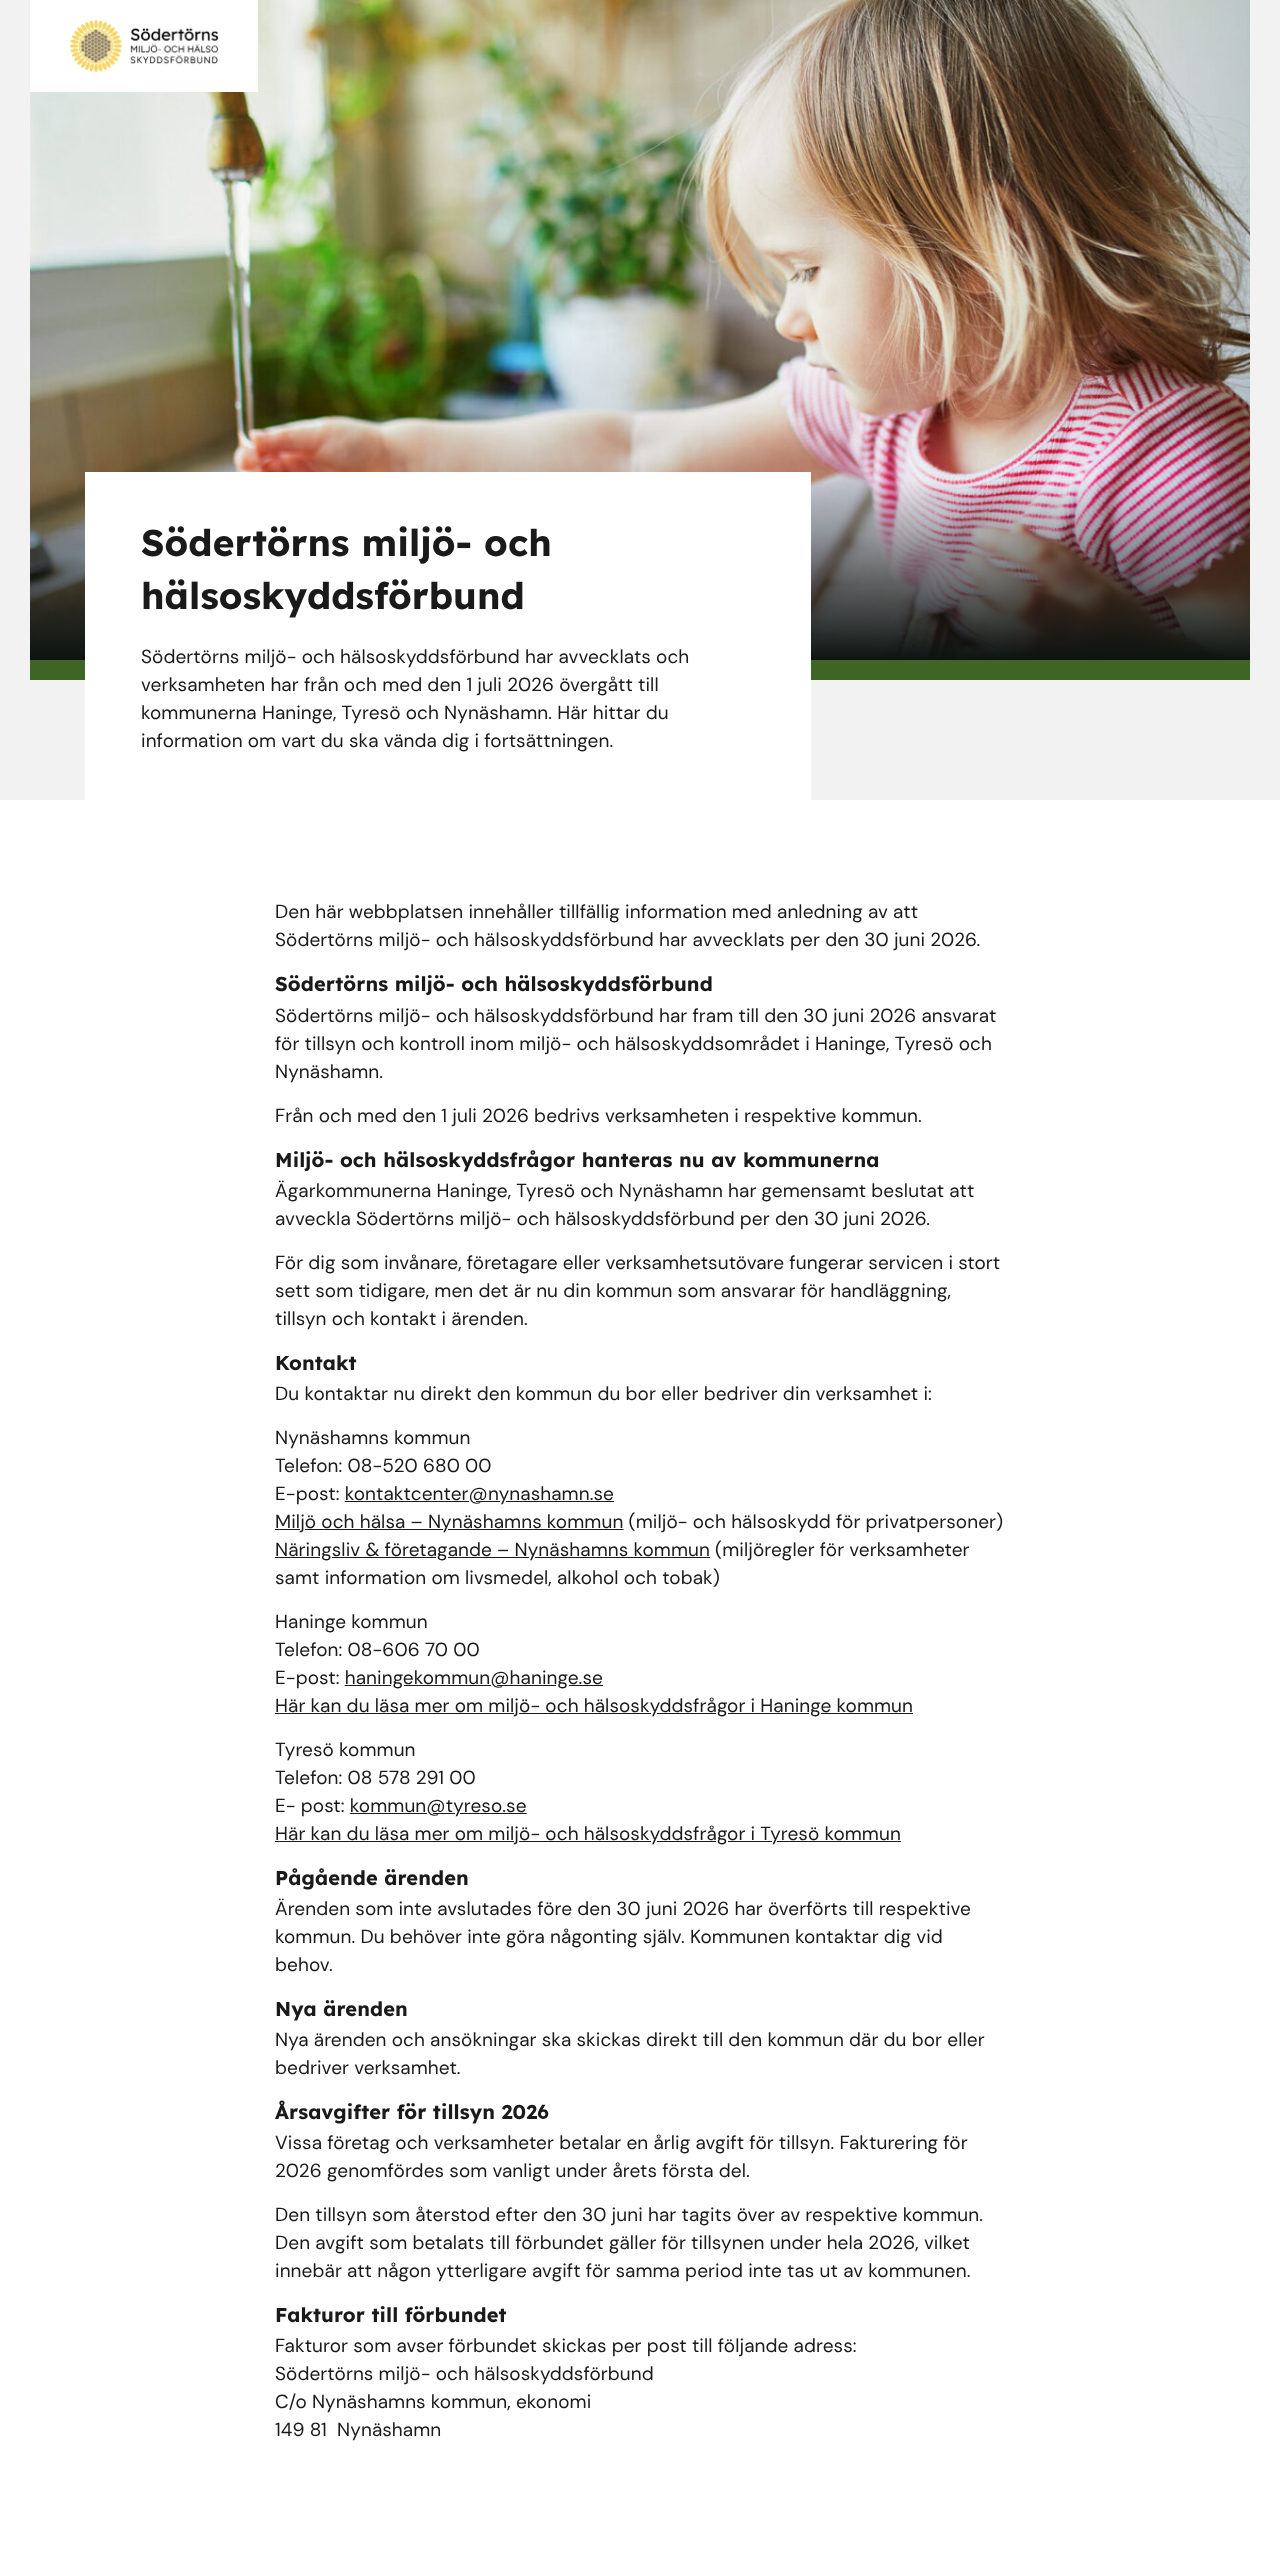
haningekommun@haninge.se (474, 1677)
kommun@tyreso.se (438, 1805)
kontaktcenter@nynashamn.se (479, 1493)
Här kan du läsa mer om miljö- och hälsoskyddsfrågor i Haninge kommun (594, 1705)
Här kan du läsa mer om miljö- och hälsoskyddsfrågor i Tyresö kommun (588, 1833)
